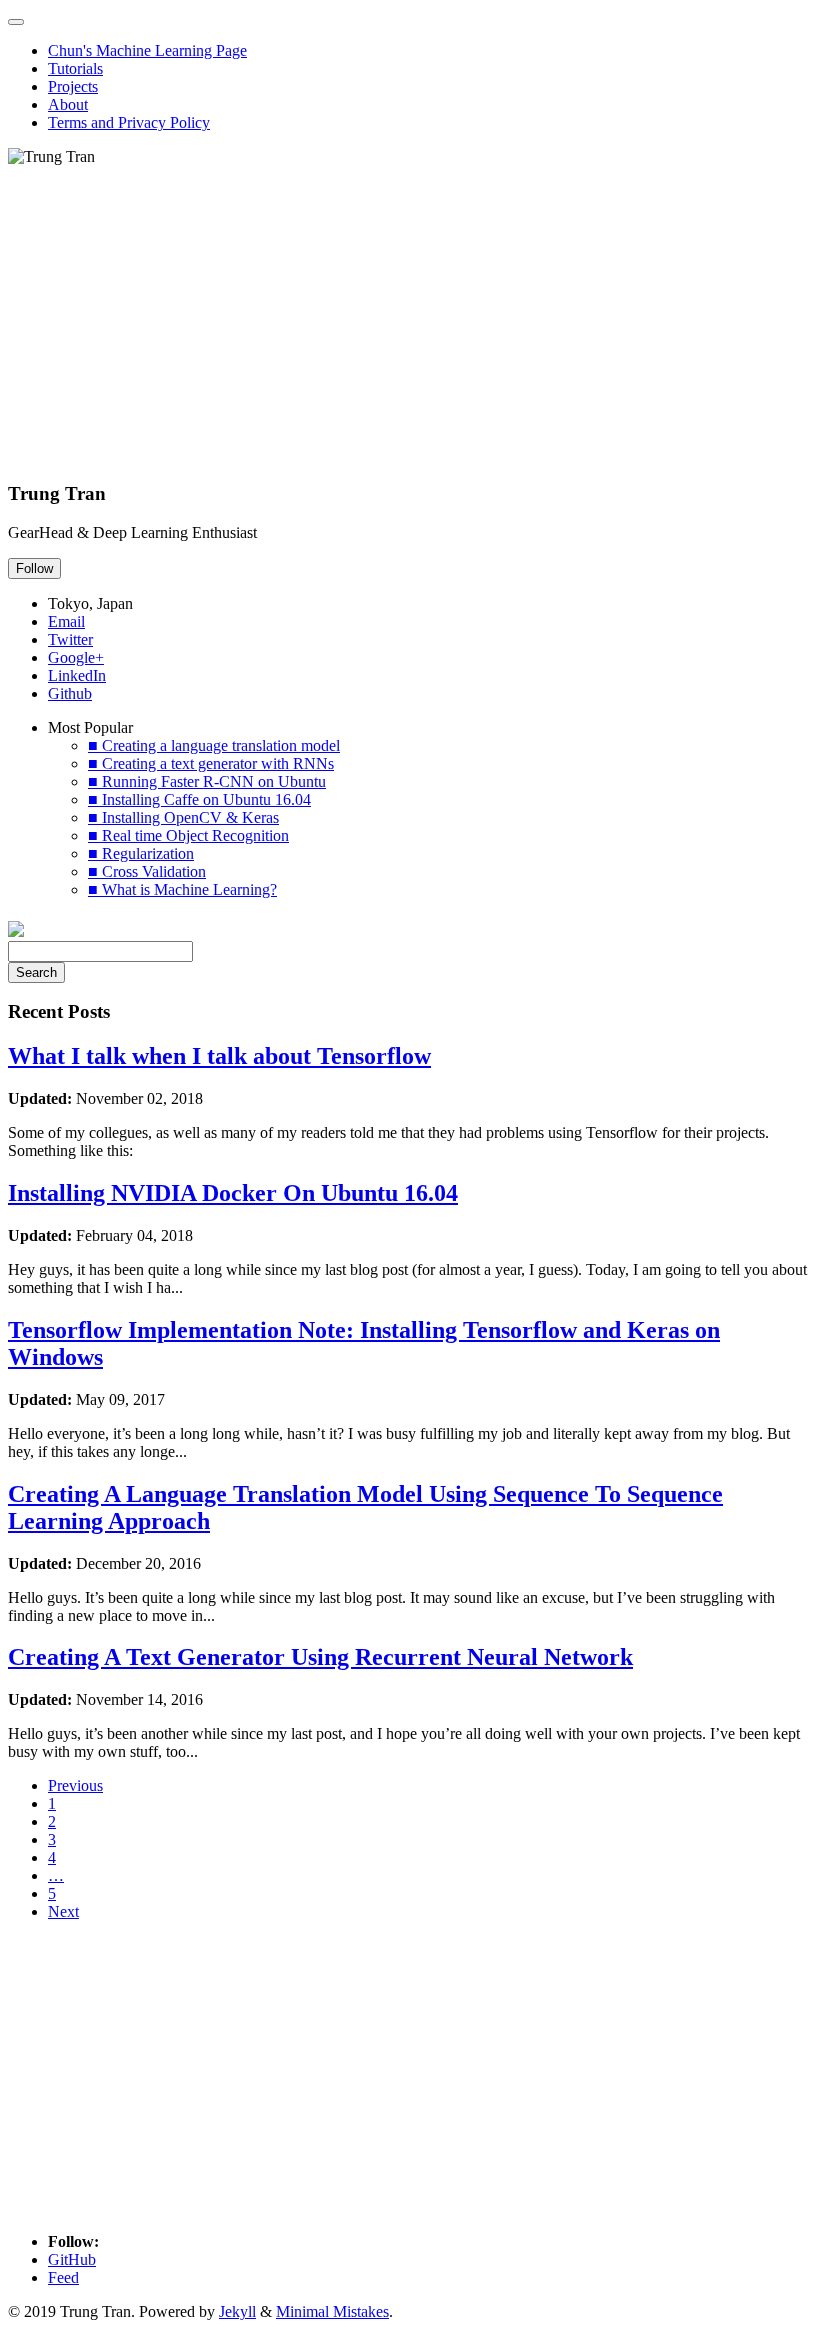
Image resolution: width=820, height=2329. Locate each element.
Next (63, 1911)
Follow (34, 568)
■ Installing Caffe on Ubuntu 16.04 (199, 799)
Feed (63, 2277)
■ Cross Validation (147, 871)
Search (36, 972)
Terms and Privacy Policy (129, 122)
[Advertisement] (410, 325)
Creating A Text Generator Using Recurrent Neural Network (320, 1657)
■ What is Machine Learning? (182, 889)
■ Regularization (141, 853)
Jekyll (237, 2311)
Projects (73, 86)
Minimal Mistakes (332, 2311)
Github (70, 693)
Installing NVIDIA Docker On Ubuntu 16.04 (233, 1193)
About (68, 104)
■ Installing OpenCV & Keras (183, 817)
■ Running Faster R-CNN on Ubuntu (207, 781)
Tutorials (75, 68)
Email (66, 621)
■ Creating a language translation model (214, 745)
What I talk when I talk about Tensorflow (219, 1056)
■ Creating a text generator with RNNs (211, 763)
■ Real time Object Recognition (188, 835)
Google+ (76, 657)
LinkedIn (77, 675)
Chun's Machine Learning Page (147, 50)
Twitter (70, 639)
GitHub (72, 2259)
